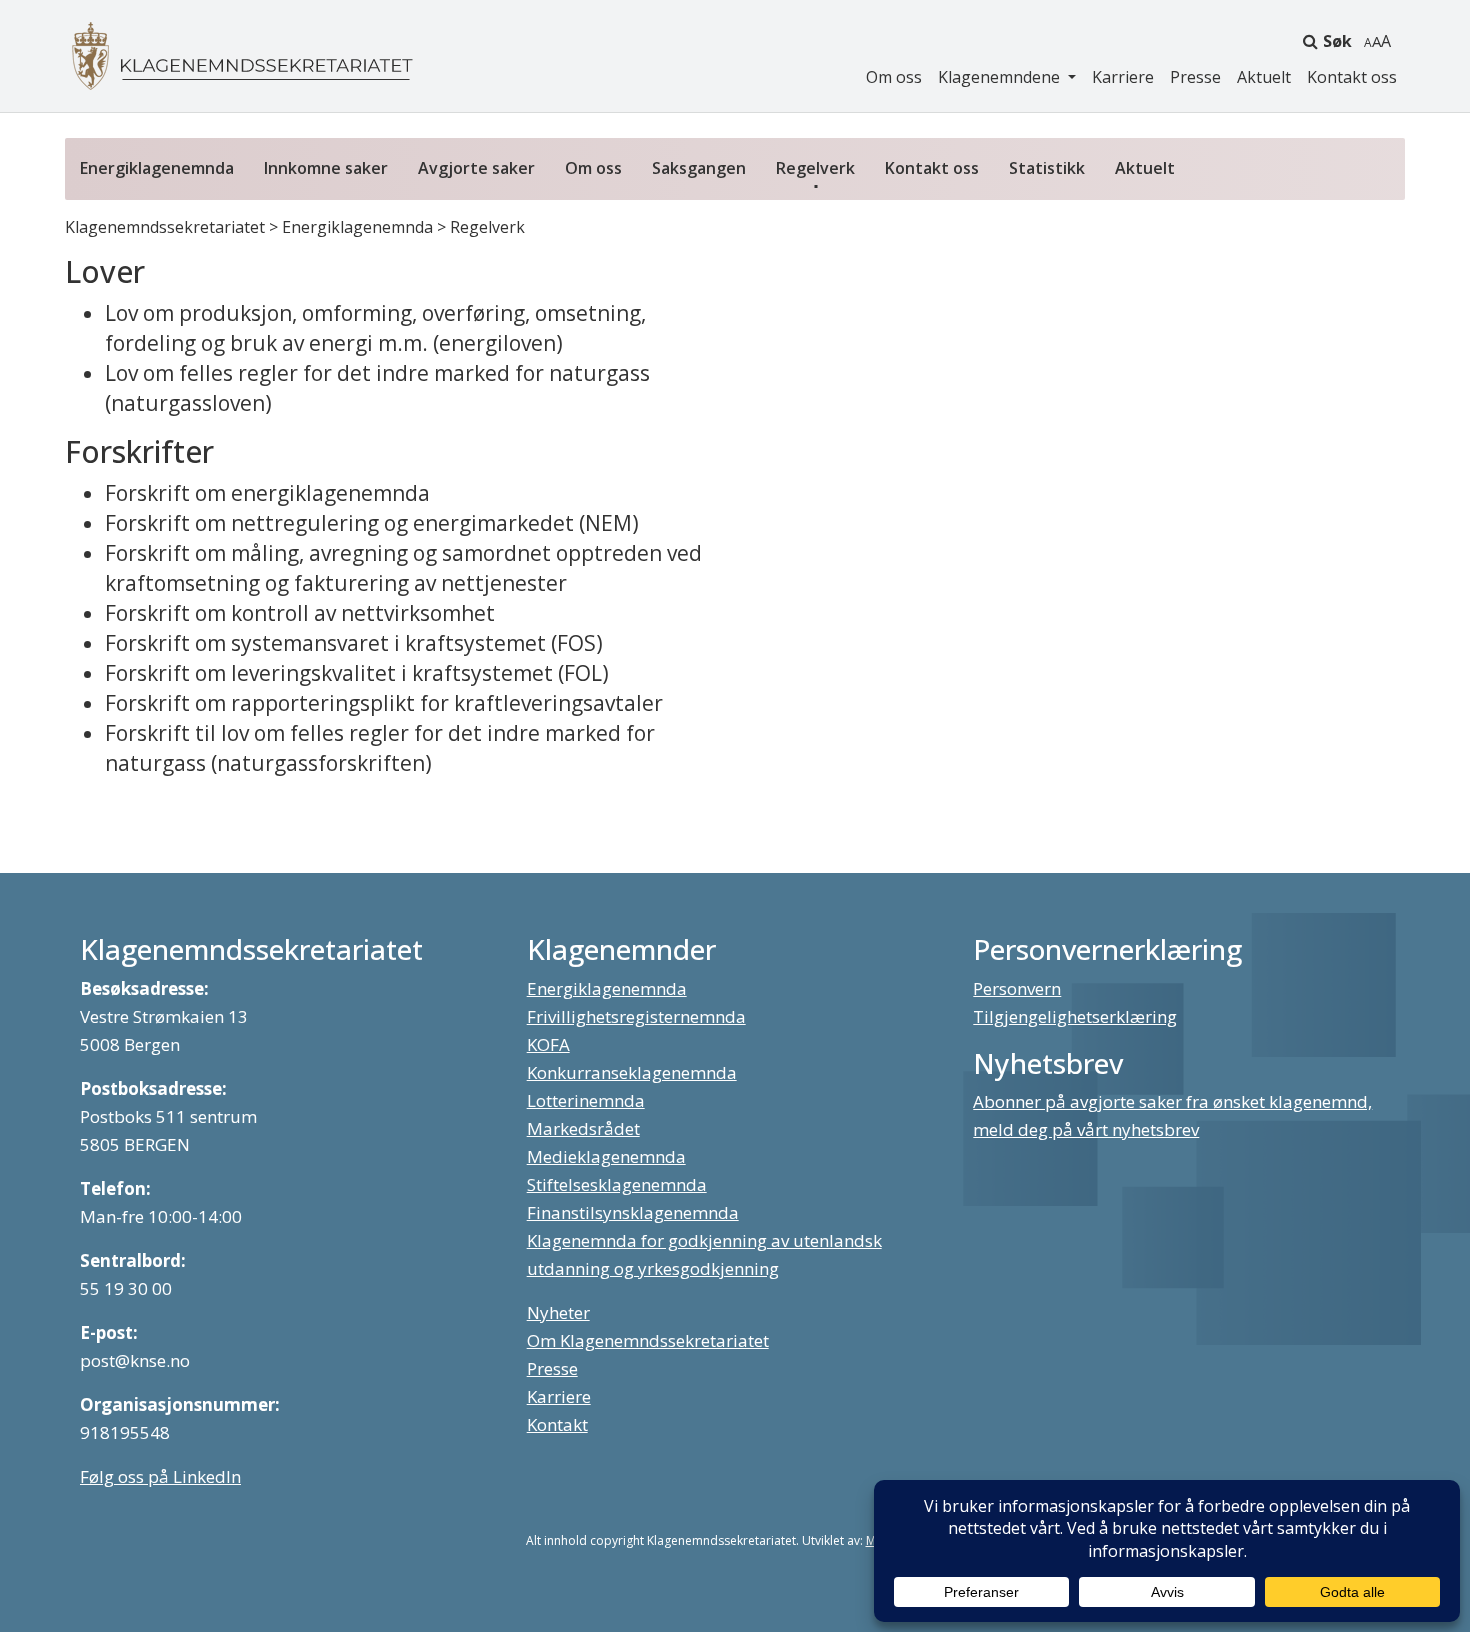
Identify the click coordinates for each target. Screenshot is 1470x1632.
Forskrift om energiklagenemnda (267, 493)
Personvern (1017, 988)
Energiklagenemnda (157, 168)
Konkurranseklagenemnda (632, 1072)
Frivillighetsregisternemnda (636, 1016)
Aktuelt (1264, 77)
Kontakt (557, 1424)
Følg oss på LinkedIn (160, 1476)
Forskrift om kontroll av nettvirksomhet (300, 613)
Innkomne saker (326, 168)
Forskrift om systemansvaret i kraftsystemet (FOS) (354, 643)
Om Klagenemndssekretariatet (648, 1340)
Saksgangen (699, 168)
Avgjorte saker (476, 168)
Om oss (894, 77)
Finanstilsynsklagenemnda (633, 1212)
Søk (1337, 41)
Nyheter (558, 1312)
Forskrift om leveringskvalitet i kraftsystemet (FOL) (357, 673)
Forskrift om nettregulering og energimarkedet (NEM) (372, 523)
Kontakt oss (1352, 77)
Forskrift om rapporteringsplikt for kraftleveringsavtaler (384, 703)
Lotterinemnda (586, 1100)
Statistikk (1047, 168)
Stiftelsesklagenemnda (617, 1184)
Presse (1195, 77)
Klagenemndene (1001, 77)
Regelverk (815, 168)
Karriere (1123, 77)
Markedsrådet (583, 1128)
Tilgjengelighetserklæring (1075, 1016)
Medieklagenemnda (606, 1156)
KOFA (548, 1044)
